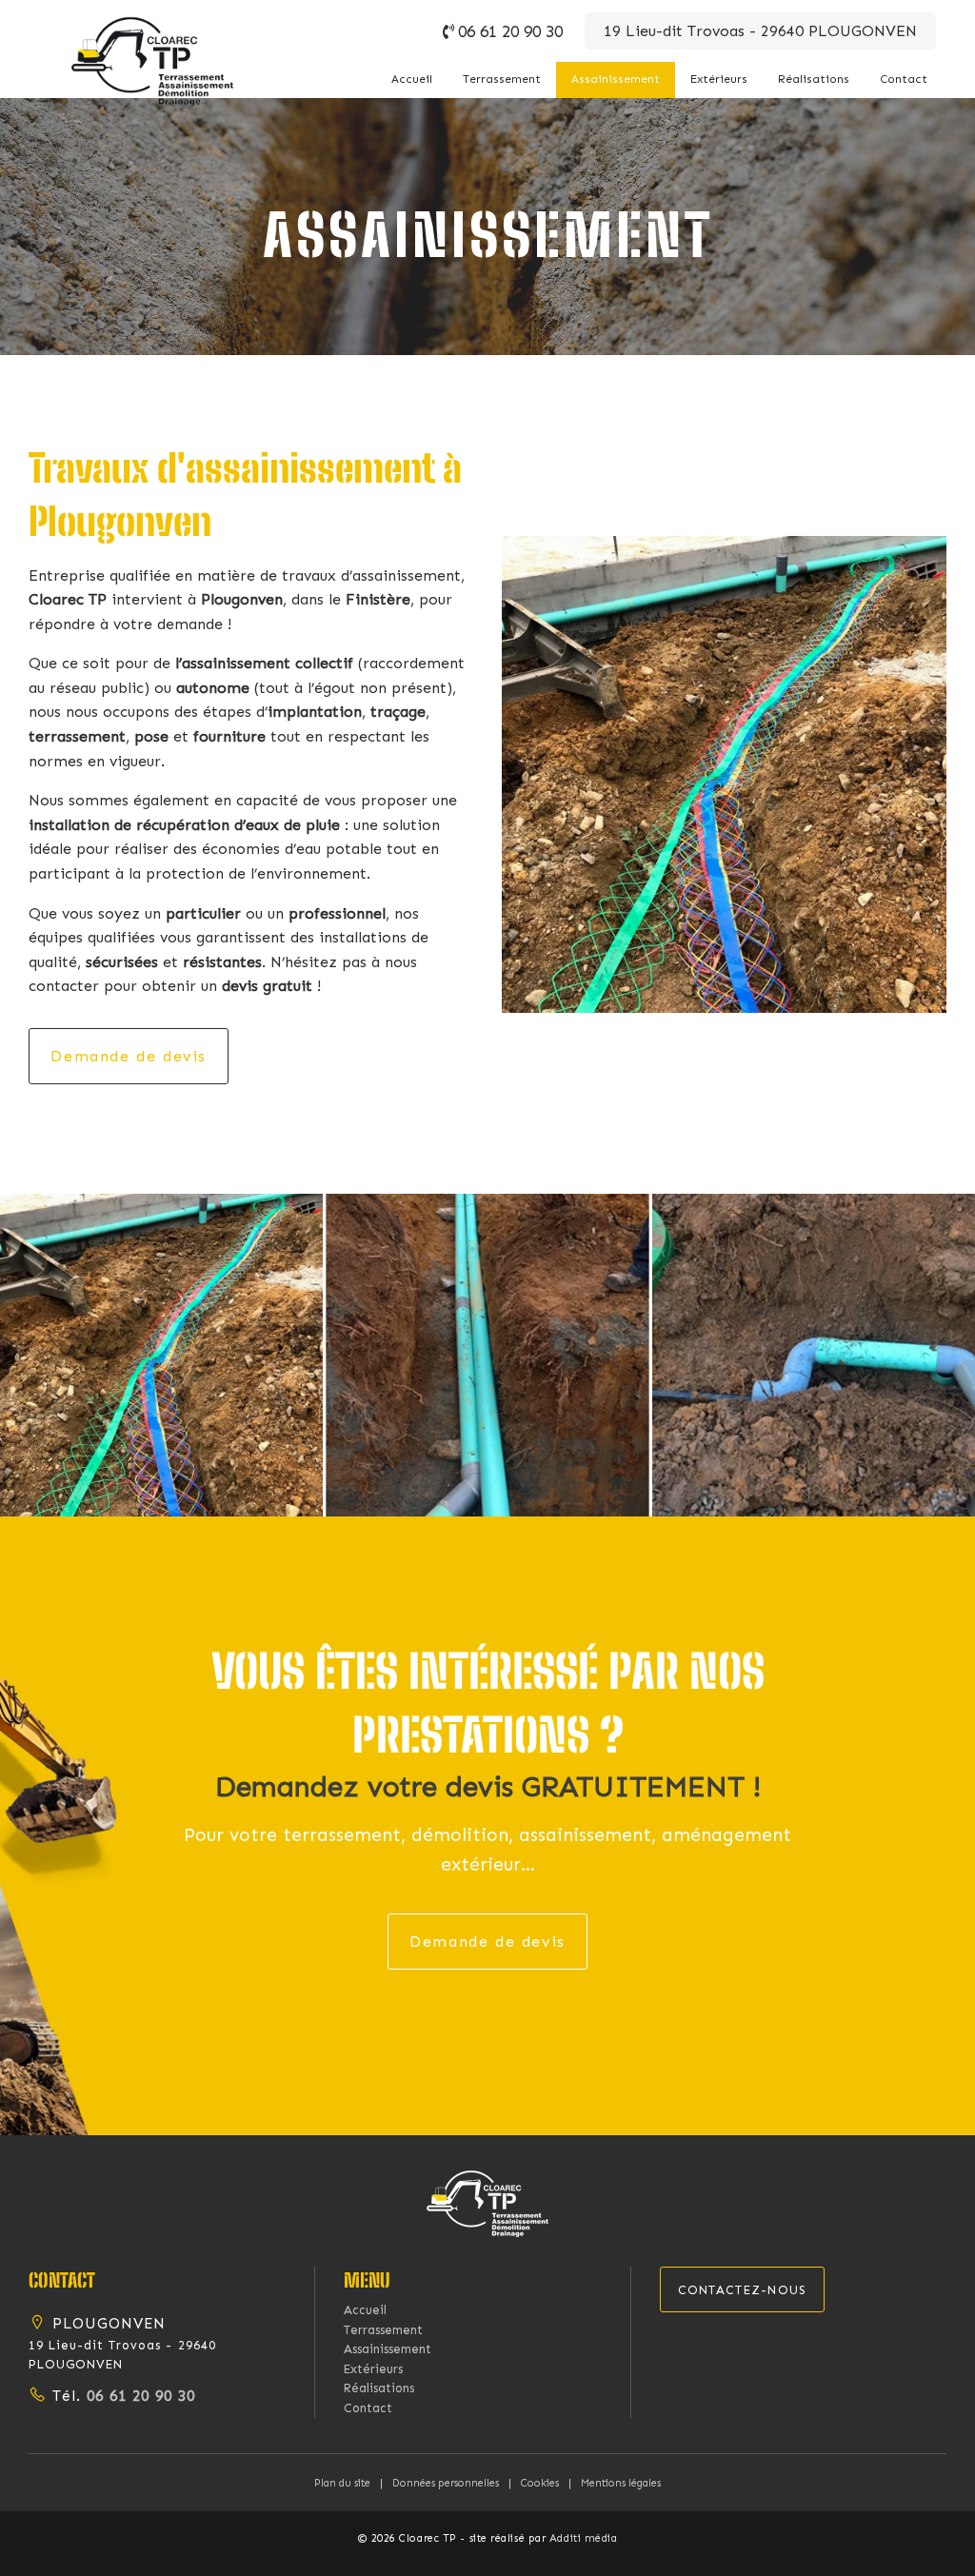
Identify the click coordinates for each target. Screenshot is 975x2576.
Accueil (412, 79)
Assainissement (616, 79)
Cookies (540, 2483)
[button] (487, 2202)
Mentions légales (621, 2483)
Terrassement (502, 79)
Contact (904, 79)
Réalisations (814, 79)
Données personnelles (446, 2483)
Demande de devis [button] (129, 1056)
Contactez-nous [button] (743, 2290)
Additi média (584, 2538)
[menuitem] (412, 79)
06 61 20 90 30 (510, 31)
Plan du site (342, 2483)
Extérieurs (719, 79)
